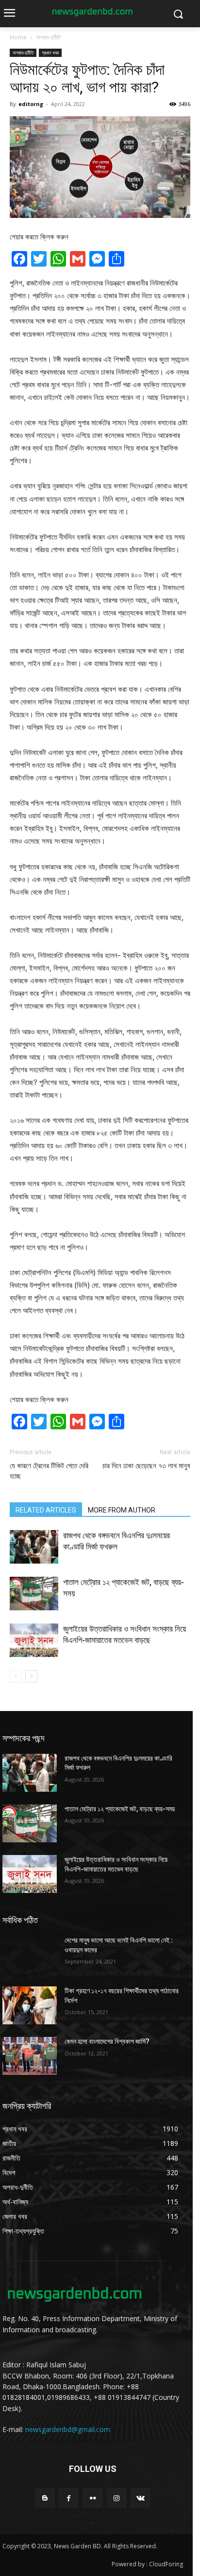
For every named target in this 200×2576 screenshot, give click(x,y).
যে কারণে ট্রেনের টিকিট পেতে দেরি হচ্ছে (49, 1471)
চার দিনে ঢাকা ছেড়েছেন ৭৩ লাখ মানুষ (146, 1466)
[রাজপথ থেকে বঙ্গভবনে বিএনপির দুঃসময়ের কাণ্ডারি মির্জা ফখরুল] (34, 1547)
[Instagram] (117, 2498)
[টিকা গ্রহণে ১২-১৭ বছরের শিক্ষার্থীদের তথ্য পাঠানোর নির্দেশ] (30, 2005)
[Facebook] (69, 2498)
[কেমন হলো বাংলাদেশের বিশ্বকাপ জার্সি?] (30, 2056)
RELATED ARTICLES (46, 1510)
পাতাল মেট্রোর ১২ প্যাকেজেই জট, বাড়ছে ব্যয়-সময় (120, 1809)
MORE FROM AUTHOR (122, 1510)
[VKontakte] (141, 2498)
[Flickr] (92, 2498)
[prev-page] (16, 1676)
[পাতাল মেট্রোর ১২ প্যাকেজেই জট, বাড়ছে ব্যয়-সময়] (34, 1594)
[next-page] (31, 1676)
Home (18, 37)
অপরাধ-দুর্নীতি (49, 37)
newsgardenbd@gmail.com (68, 2429)
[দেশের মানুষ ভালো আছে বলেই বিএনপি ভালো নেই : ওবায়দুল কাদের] (30, 1955)
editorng (31, 104)
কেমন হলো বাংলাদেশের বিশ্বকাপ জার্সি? (107, 2041)
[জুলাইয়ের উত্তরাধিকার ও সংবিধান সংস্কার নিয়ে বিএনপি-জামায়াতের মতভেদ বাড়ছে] (34, 1640)
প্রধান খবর (50, 53)
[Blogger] (45, 2498)
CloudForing (166, 2564)
